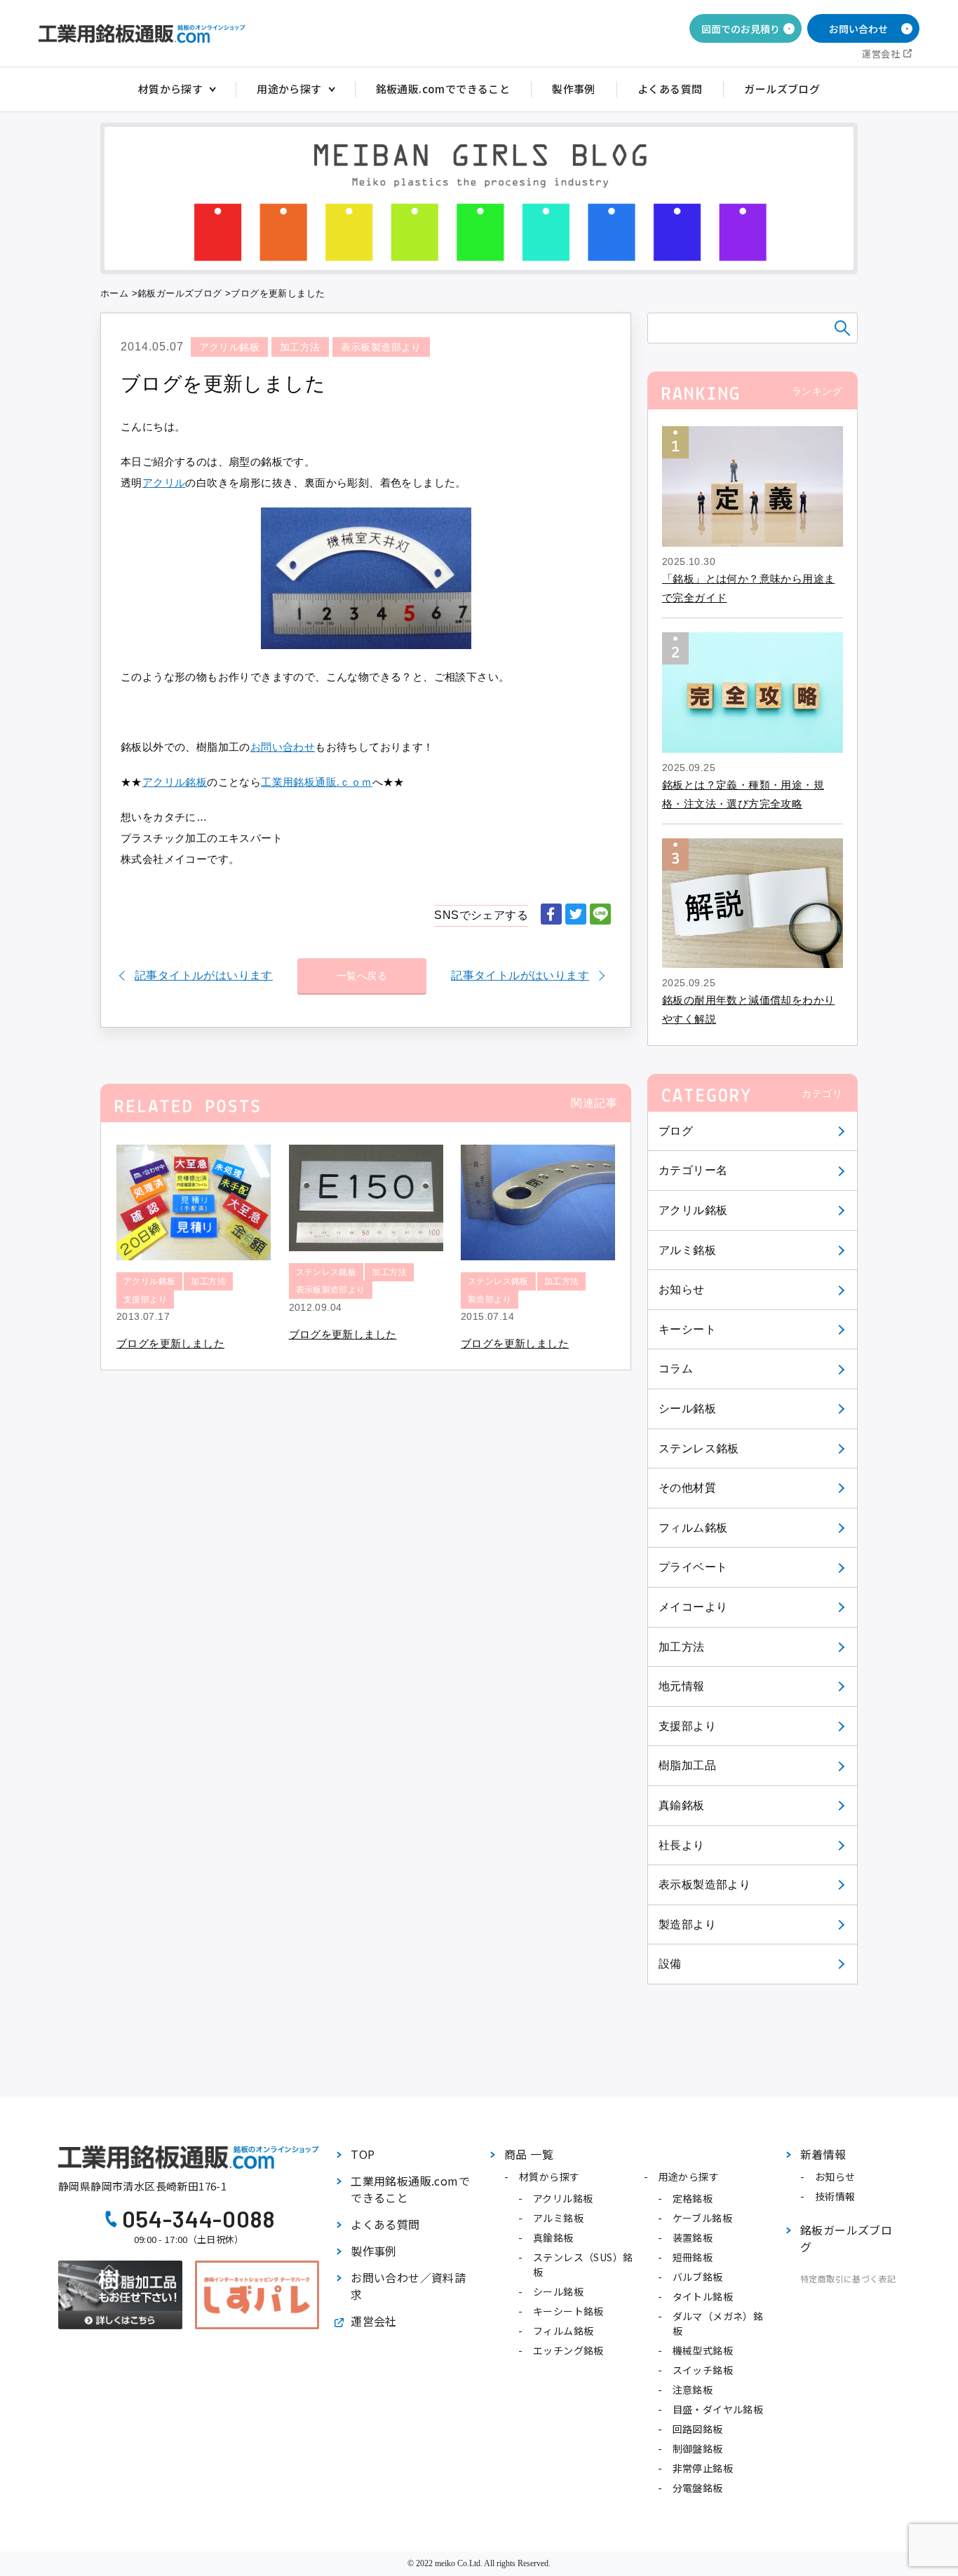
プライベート (693, 1567)
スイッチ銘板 (703, 2370)
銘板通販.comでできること (443, 89)
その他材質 (687, 1488)
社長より (682, 1845)
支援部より (687, 1726)
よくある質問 (670, 89)
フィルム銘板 (693, 1528)
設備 (670, 1964)
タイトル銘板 (703, 2296)
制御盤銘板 (698, 2448)
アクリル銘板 (693, 1210)
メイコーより (693, 1607)
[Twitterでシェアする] (576, 915)
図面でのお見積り (741, 29)
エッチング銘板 (568, 2350)
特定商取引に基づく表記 (848, 2278)
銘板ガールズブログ (180, 293)
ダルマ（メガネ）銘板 (718, 2323)
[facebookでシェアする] (551, 915)
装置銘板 (693, 2237)
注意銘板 (693, 2390)
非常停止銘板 (703, 2468)
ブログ (676, 1131)
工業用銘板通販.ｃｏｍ (316, 782)
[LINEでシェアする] (600, 915)
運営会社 (881, 54)
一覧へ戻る (362, 976)
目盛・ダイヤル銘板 (718, 2409)
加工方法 (682, 1647)
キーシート (687, 1329)
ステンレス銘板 (699, 1449)
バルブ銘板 (698, 2277)
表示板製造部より (704, 1885)
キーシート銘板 (568, 2311)
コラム (676, 1369)
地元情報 (682, 1686)
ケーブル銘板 (702, 2218)
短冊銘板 (693, 2257)
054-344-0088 (199, 2219)
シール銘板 (687, 1409)
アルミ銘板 (687, 1250)
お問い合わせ (858, 29)
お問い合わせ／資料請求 (408, 2286)
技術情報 (835, 2196)
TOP (363, 2154)
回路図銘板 (698, 2429)
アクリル (164, 483)
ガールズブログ (782, 89)
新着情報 (823, 2154)
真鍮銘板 (682, 1805)
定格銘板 (693, 2198)
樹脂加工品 (687, 1765)
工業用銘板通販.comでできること (410, 2189)
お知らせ (682, 1289)
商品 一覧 (529, 2154)
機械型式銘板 (703, 2350)
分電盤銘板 (698, 2488)
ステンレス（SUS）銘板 (583, 2264)
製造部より (687, 1924)
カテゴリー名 (693, 1170)
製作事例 (574, 89)
